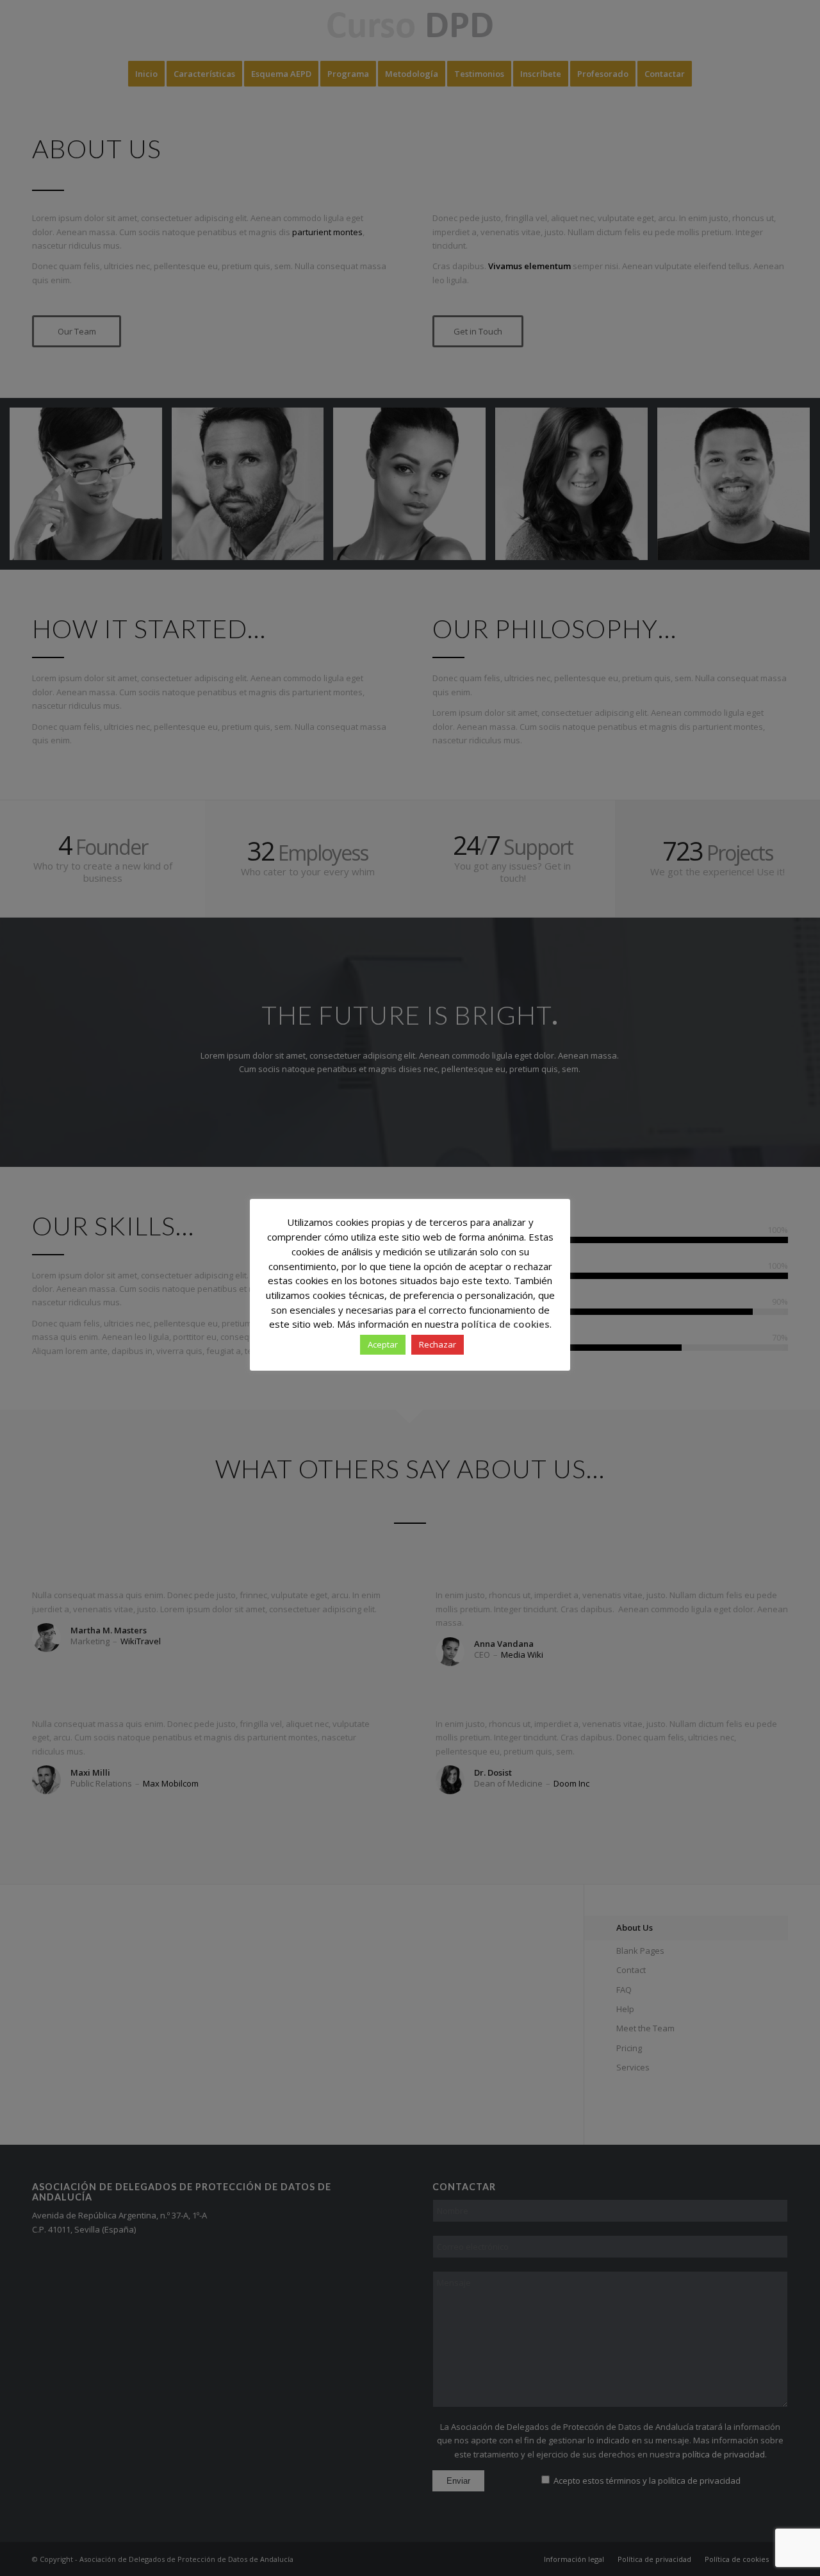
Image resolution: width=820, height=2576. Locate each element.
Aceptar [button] (383, 1344)
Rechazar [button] (438, 1344)
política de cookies (505, 1324)
